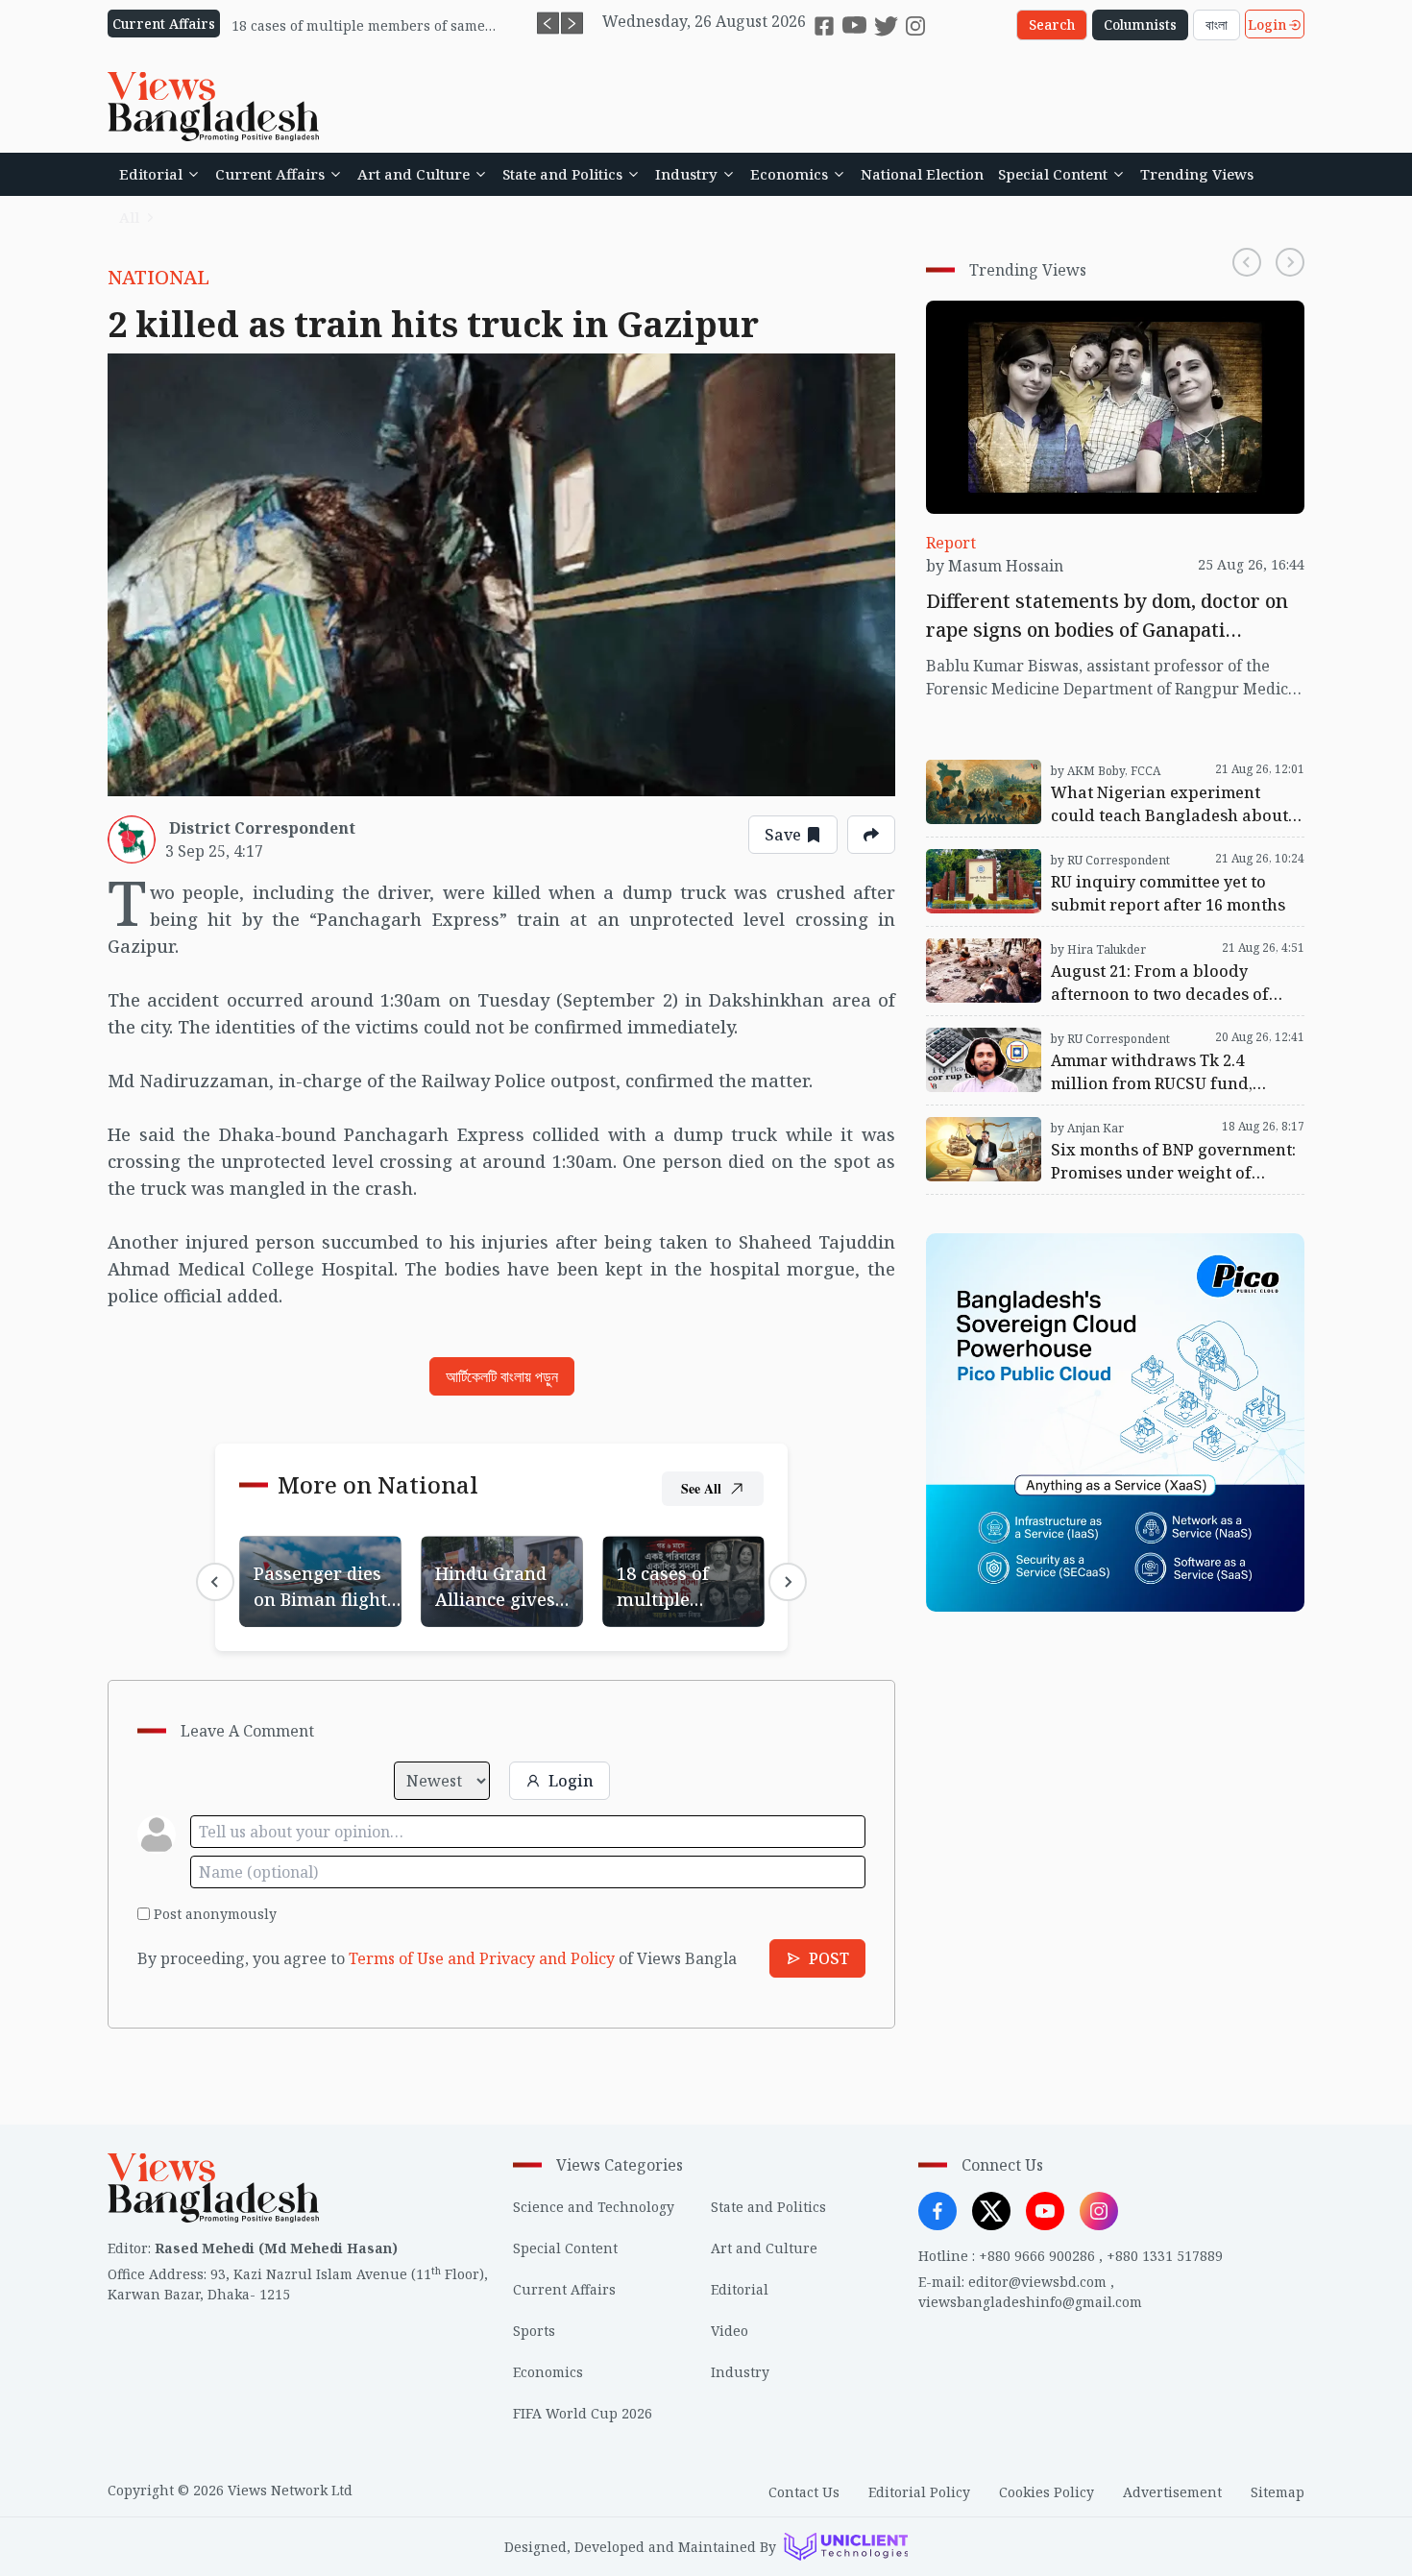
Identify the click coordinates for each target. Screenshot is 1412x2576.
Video (730, 2331)
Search (1052, 24)
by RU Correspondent (1110, 860)
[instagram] (915, 26)
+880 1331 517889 (1165, 2256)
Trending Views (1197, 174)
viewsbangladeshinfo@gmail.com (1030, 2302)
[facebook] (824, 26)
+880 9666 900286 (1037, 2256)
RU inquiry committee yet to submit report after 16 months (1114, 861)
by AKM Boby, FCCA (1106, 771)
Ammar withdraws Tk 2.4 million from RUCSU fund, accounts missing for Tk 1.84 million (1095, 1039)
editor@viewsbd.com (1037, 2282)
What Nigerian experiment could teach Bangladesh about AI (1071, 771)
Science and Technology (594, 2207)
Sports (534, 2331)
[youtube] (854, 25)
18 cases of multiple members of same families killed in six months (676, 1582)
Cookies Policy (1047, 2492)
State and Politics (562, 174)
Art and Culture (414, 174)
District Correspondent (262, 828)
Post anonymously (215, 1914)
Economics (789, 174)
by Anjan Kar (1087, 1128)
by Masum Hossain (995, 566)
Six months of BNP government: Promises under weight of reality (1103, 1129)
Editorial (151, 174)
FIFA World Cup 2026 (583, 2413)
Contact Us (804, 2492)
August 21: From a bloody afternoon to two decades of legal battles (1114, 950)
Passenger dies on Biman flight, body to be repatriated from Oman (316, 1582)
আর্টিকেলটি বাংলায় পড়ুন (502, 1376)
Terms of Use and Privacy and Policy (482, 1958)
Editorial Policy (919, 2492)
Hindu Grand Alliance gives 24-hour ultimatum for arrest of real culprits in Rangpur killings (500, 1582)
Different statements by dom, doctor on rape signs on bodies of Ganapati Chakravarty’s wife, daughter (1115, 324)
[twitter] (886, 25)
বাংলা (1217, 24)
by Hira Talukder (1098, 949)
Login (1267, 24)
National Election (922, 174)
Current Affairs (270, 174)
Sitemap (1278, 2492)
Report (951, 543)
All (129, 217)
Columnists (1140, 24)
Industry (686, 174)
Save (783, 835)
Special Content (1053, 174)
